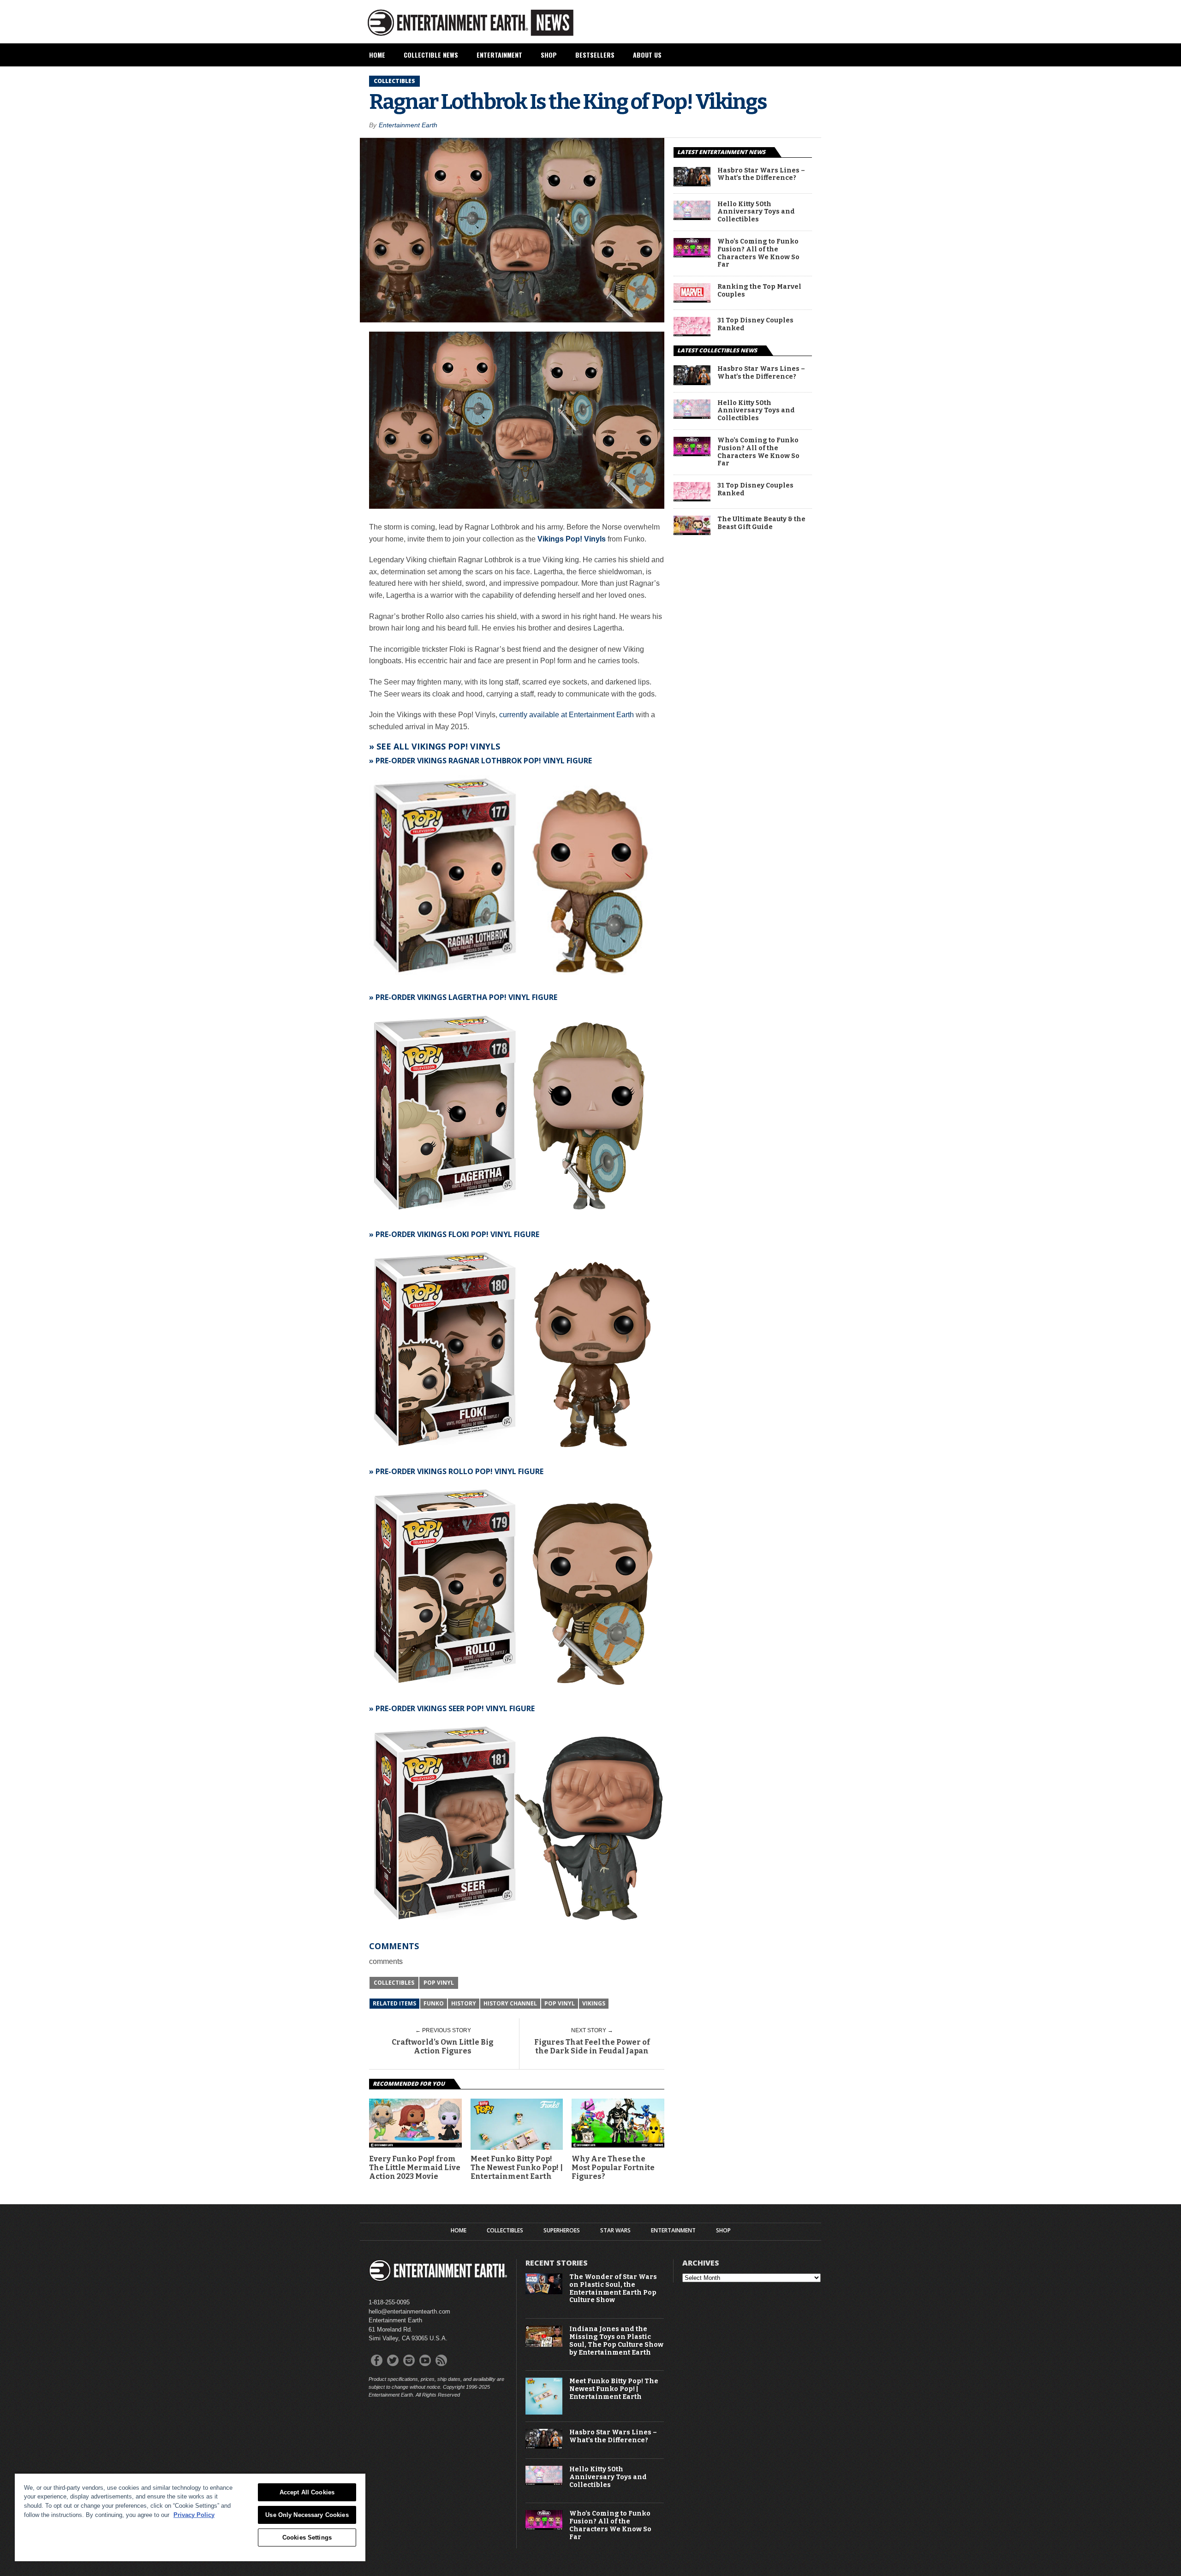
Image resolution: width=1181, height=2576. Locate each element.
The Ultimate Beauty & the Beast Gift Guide (761, 523)
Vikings (594, 2003)
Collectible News (431, 55)
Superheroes (562, 2231)
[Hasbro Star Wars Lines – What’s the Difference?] (692, 184)
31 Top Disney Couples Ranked (755, 324)
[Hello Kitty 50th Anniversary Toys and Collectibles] (692, 217)
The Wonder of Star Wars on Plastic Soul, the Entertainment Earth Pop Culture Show (613, 2289)
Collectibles (394, 1983)
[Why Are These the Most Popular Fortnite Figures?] (618, 2145)
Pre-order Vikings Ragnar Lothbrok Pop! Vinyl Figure (484, 761)
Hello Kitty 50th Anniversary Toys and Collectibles (756, 212)
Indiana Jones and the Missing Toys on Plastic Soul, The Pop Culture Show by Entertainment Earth (616, 2341)
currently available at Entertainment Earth (567, 715)
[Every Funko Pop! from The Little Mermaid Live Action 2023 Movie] (415, 2145)
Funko (434, 2003)
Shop (549, 55)
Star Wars (615, 2231)
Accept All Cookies (307, 2492)
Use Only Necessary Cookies (307, 2515)
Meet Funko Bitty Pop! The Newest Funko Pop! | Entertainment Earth (517, 2168)
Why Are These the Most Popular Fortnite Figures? (613, 2168)
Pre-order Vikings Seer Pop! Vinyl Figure (455, 1708)
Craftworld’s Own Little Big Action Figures (443, 2047)
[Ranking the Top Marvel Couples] (692, 300)
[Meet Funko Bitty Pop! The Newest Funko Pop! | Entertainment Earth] (544, 2412)
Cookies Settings (307, 2537)
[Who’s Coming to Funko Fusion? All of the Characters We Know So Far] (692, 255)
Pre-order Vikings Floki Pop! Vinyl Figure (457, 1234)
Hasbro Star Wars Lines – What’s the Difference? (761, 175)
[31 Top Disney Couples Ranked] (692, 334)
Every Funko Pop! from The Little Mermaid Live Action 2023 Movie (415, 2168)
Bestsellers (595, 55)
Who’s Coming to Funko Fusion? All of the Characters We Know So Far (758, 253)
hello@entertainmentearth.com (409, 2311)
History (464, 2003)
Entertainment (499, 55)
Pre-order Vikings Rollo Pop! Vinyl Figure (459, 1471)
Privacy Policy (194, 2515)
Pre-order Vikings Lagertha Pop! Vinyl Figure (466, 997)
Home (377, 55)
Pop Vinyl (439, 1983)
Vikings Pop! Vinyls (572, 539)
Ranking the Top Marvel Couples (759, 291)
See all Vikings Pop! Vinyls (438, 746)
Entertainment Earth (408, 125)
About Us (647, 55)
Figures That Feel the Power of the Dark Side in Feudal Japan (592, 2047)
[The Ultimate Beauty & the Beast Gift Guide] (692, 532)
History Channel (510, 2003)
